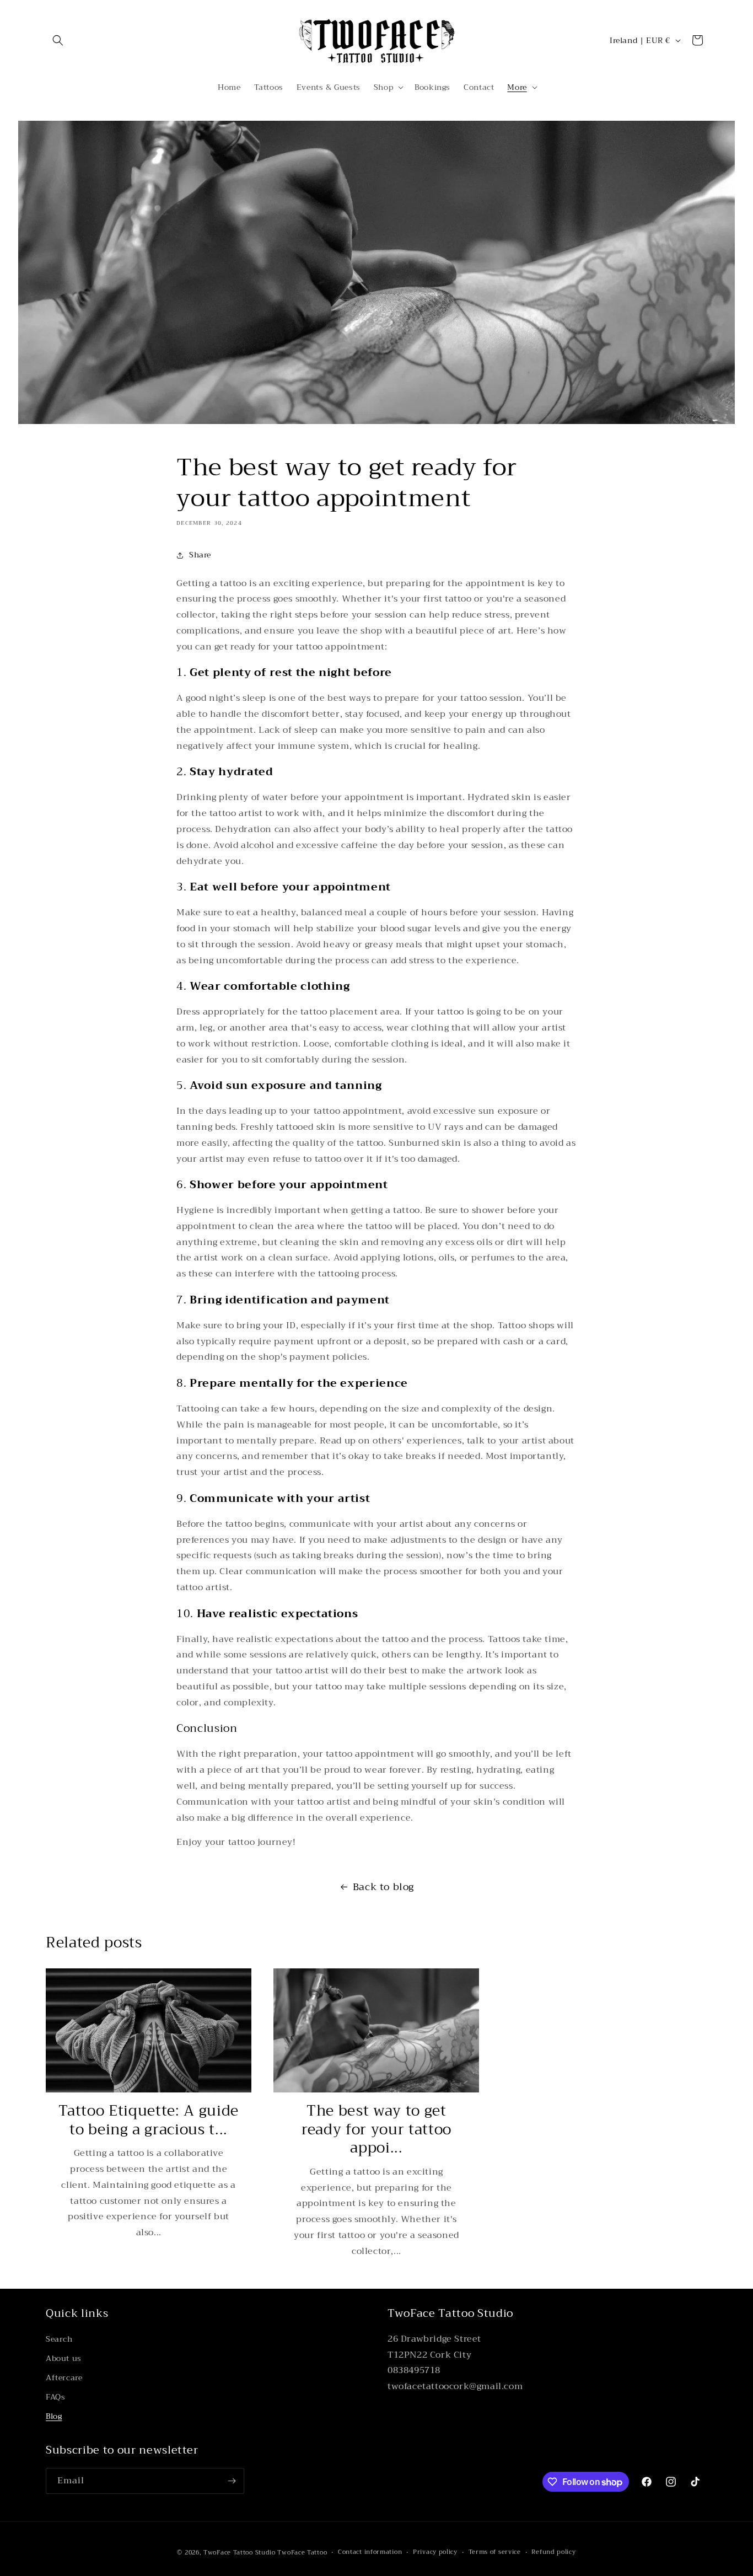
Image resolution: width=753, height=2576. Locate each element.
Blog (54, 2416)
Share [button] (200, 555)
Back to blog (383, 1887)
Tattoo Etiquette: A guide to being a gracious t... (149, 2120)
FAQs (55, 2397)
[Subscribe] (232, 2481)
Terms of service (495, 2552)
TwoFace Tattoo (302, 2553)
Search (59, 2339)
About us (64, 2358)
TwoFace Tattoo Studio (240, 2553)
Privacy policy (435, 2552)
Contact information (370, 2552)
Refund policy (553, 2552)
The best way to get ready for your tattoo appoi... (376, 2130)
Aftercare (64, 2378)
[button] (58, 40)
